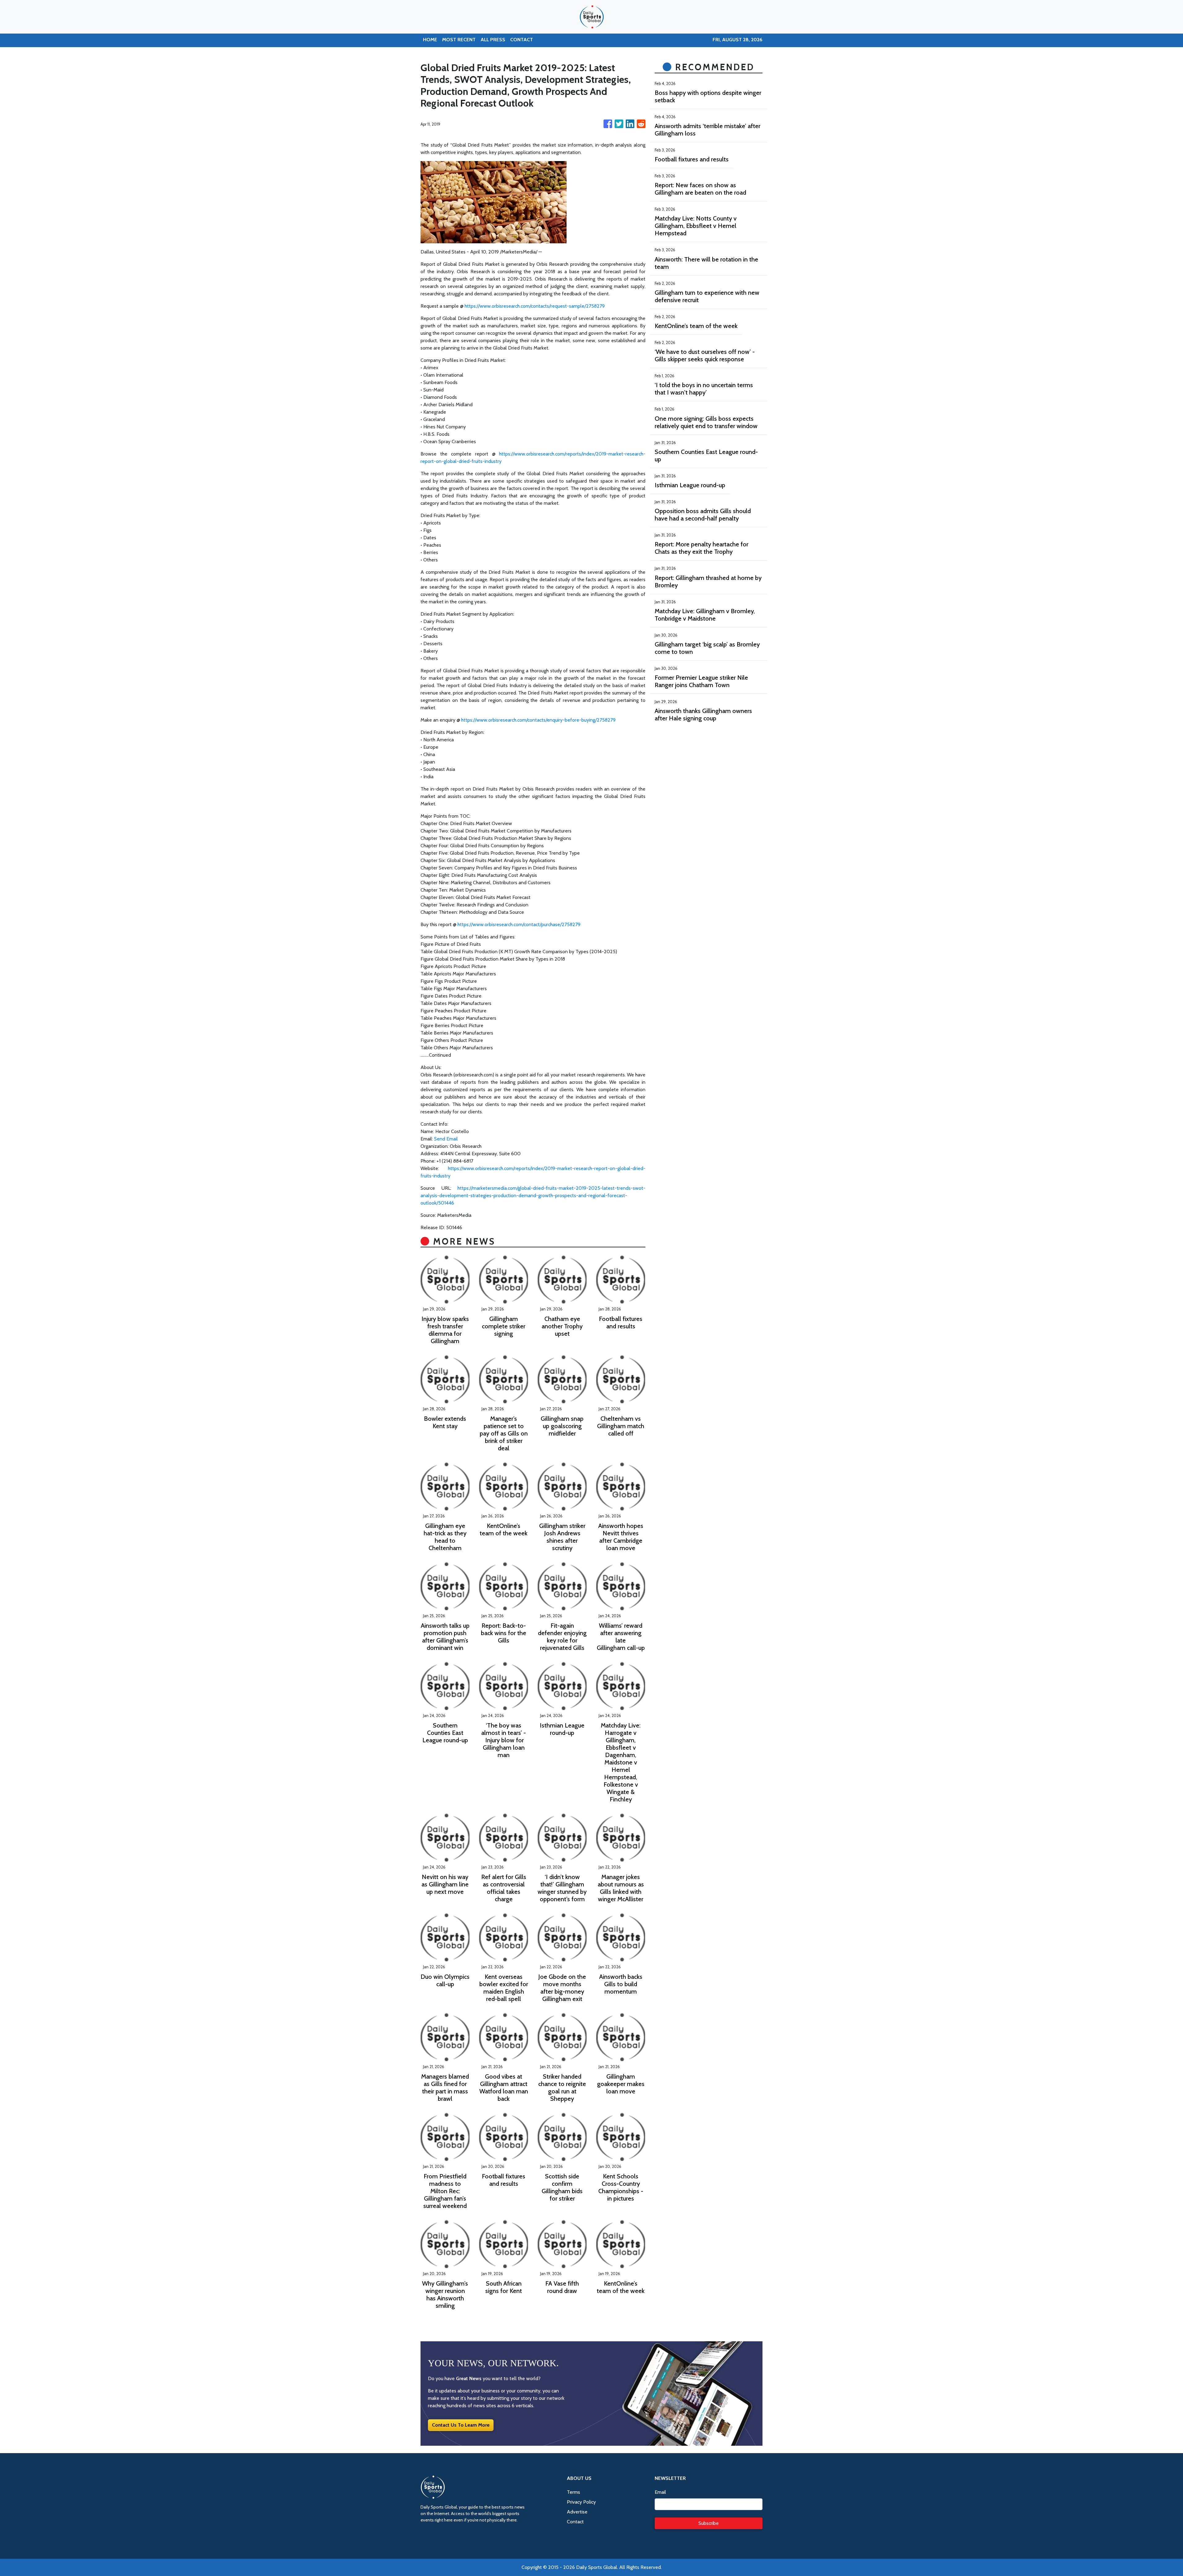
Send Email (446, 1139)
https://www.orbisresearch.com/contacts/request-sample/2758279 (535, 306)
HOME (430, 40)
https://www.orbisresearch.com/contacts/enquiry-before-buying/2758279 (538, 720)
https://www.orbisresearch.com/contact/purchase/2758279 (519, 924)
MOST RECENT (459, 40)
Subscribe (709, 2523)
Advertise (577, 2512)
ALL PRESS (493, 40)
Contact (575, 2522)
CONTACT (522, 40)
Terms (573, 2492)
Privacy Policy (581, 2502)
